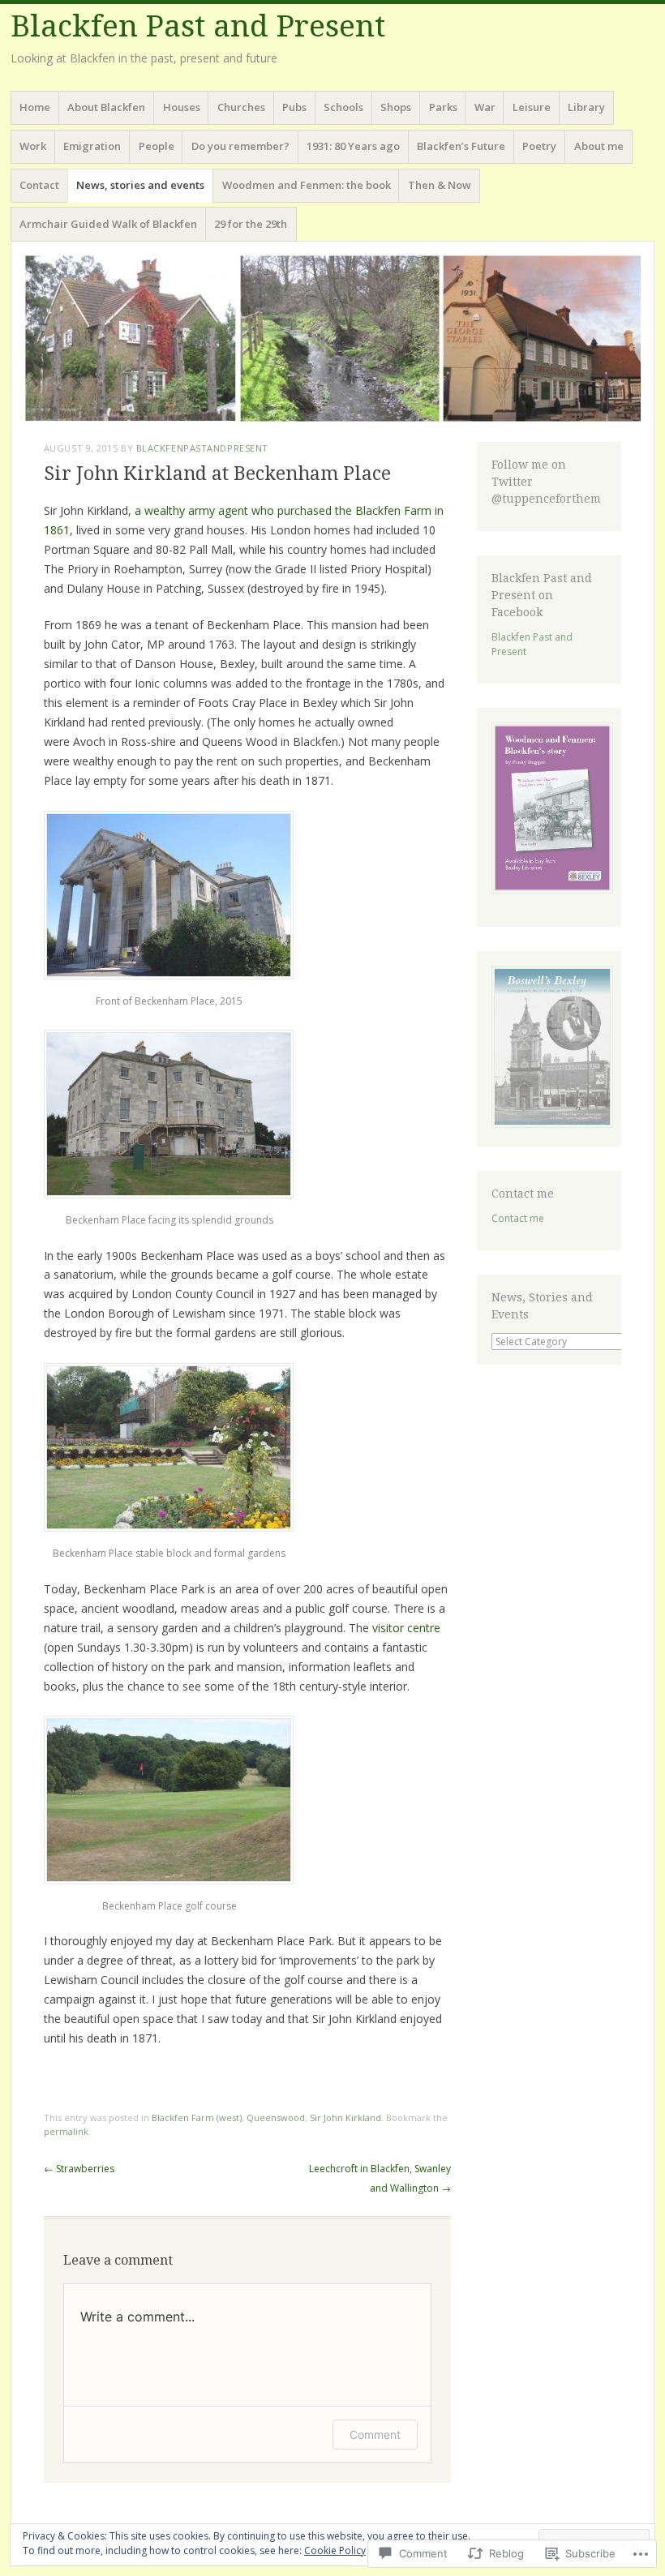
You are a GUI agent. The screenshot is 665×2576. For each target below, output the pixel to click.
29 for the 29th (251, 224)
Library (586, 107)
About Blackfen (106, 107)
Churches (241, 107)
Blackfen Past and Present (198, 26)
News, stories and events (140, 185)
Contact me (518, 1218)
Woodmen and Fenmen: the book (307, 185)
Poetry (539, 146)
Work (33, 146)
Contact (39, 185)
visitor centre (406, 1628)
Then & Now (440, 185)
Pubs (294, 107)
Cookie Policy (335, 2550)
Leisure (532, 107)
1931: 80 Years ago (353, 146)
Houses (182, 107)
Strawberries (79, 2169)
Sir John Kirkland (345, 2117)
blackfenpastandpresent (202, 448)
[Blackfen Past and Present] (332, 339)
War (485, 107)
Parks (443, 107)
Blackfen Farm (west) (197, 2117)
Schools (343, 107)
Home (35, 107)
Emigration (92, 146)
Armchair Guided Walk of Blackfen (108, 224)
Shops (396, 107)
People (157, 146)
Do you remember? (240, 146)
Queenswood (276, 2117)
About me (599, 146)
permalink (66, 2131)
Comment (375, 2435)
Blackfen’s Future (461, 146)
